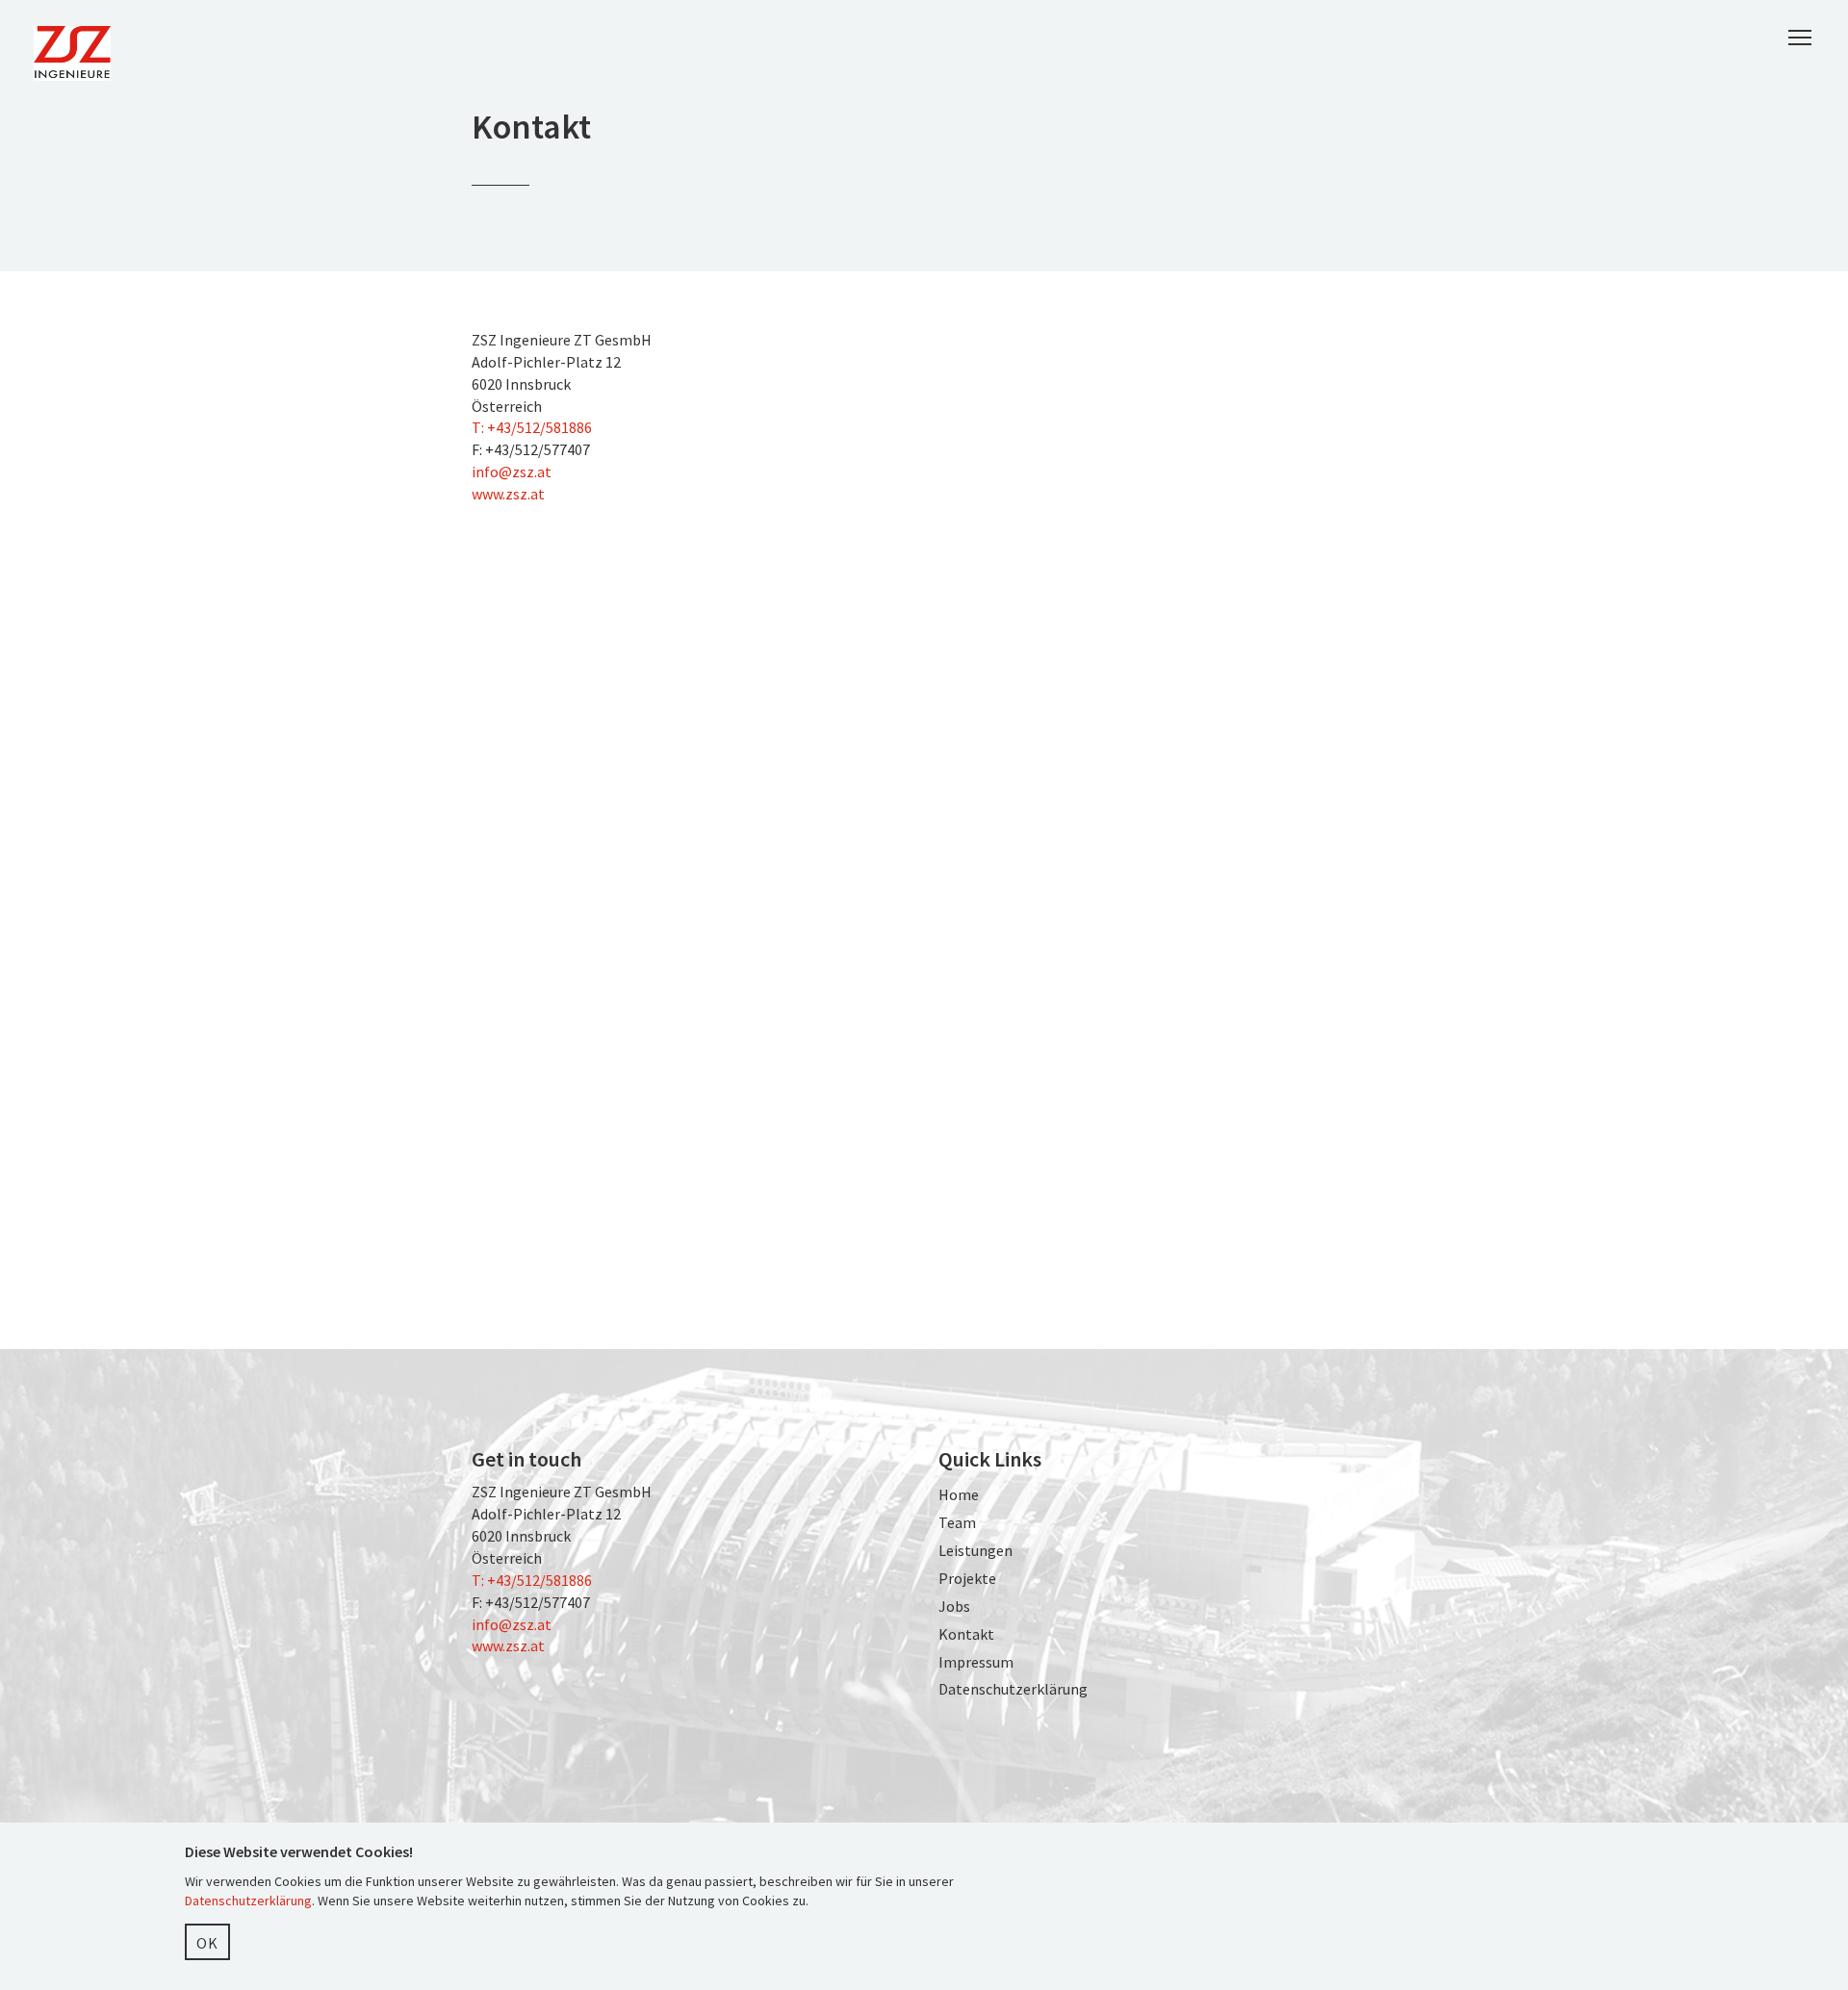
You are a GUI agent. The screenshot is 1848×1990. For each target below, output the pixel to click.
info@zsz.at (512, 472)
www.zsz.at (508, 494)
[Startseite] (79, 53)
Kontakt (966, 1634)
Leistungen (975, 1550)
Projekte (967, 1578)
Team (957, 1522)
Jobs (954, 1606)
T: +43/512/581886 (532, 427)
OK (207, 1943)
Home (959, 1494)
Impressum (976, 1662)
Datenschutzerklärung (1013, 1689)
